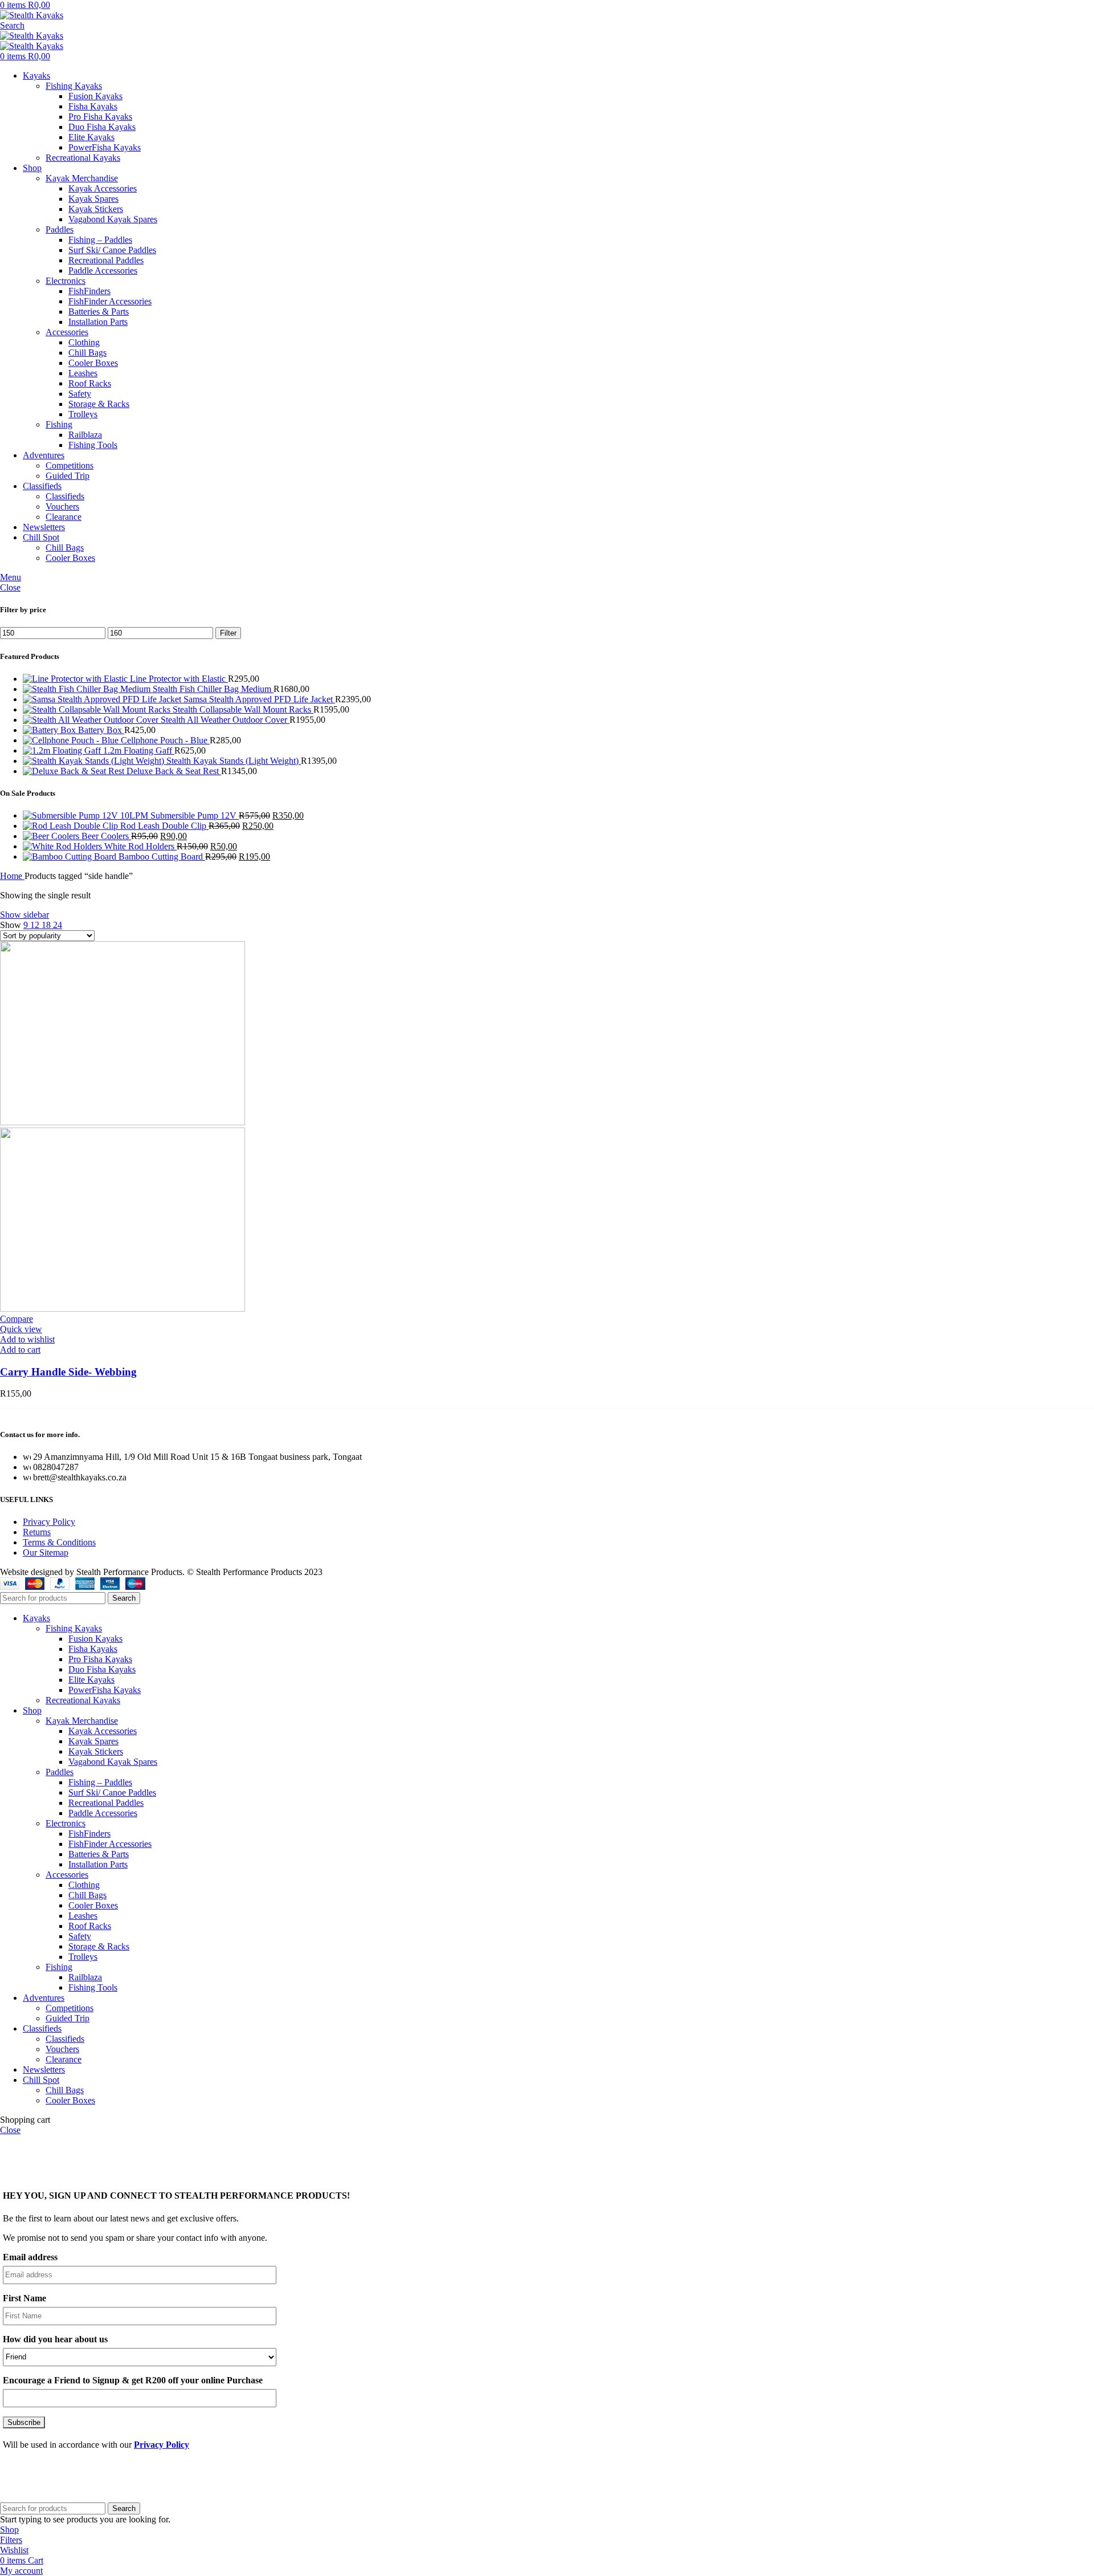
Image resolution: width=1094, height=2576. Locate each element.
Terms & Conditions (59, 1542)
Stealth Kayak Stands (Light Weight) (234, 761)
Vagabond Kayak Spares (113, 219)
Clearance (64, 517)
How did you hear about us (55, 2339)
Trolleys (83, 414)
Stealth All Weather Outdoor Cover (225, 720)
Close (10, 587)
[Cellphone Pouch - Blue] (72, 740)
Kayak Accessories (103, 188)
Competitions (70, 465)
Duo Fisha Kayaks (102, 127)
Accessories (67, 332)
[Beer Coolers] (52, 836)
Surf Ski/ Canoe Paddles (112, 250)
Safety (80, 394)
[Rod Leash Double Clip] (72, 826)
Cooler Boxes (93, 363)
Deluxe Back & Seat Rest (174, 771)
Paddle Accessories (103, 270)
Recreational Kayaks (83, 158)
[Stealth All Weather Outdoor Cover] (92, 720)
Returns (37, 1532)
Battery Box (101, 730)
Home (12, 876)
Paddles (60, 229)
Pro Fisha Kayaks (100, 117)
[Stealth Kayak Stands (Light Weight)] (95, 761)
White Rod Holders (140, 846)
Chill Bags (87, 353)
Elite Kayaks (91, 137)
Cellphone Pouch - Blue (165, 740)
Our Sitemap (46, 1552)
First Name (25, 2298)
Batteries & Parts (99, 312)
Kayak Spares (93, 199)
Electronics (66, 281)
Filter (228, 633)
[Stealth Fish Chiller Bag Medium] (88, 689)
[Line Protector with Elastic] (76, 679)
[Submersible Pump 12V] (87, 815)
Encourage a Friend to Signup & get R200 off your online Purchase (133, 2380)
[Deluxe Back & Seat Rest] (75, 771)
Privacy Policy (49, 1522)
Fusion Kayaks (95, 96)
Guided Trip (68, 476)
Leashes (83, 373)
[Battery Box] (50, 730)
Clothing (84, 342)
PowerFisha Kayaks (105, 147)
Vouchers (62, 506)
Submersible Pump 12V (195, 815)
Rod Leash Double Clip (164, 826)
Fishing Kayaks (74, 86)
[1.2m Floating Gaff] (63, 750)
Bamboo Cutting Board (162, 856)
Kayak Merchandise (82, 178)
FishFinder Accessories (110, 301)
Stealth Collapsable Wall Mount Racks (243, 709)
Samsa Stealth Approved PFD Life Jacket (259, 699)
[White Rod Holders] (64, 846)
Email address (30, 2257)
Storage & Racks (99, 404)
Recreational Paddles (106, 260)
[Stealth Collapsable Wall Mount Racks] (98, 709)
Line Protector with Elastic (179, 679)
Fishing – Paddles (100, 240)
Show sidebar (25, 915)
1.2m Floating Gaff (139, 750)
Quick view (21, 1329)
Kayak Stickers (96, 209)
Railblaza (85, 435)
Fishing (59, 424)
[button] (20, 1350)
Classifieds (65, 496)
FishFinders (89, 291)
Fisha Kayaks (93, 106)
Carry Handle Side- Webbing (68, 1372)
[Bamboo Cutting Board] (71, 856)
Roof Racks (90, 383)
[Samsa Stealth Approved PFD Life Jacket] (103, 699)
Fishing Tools (93, 445)
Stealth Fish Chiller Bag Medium (213, 689)
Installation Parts (98, 322)
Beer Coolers (106, 836)
